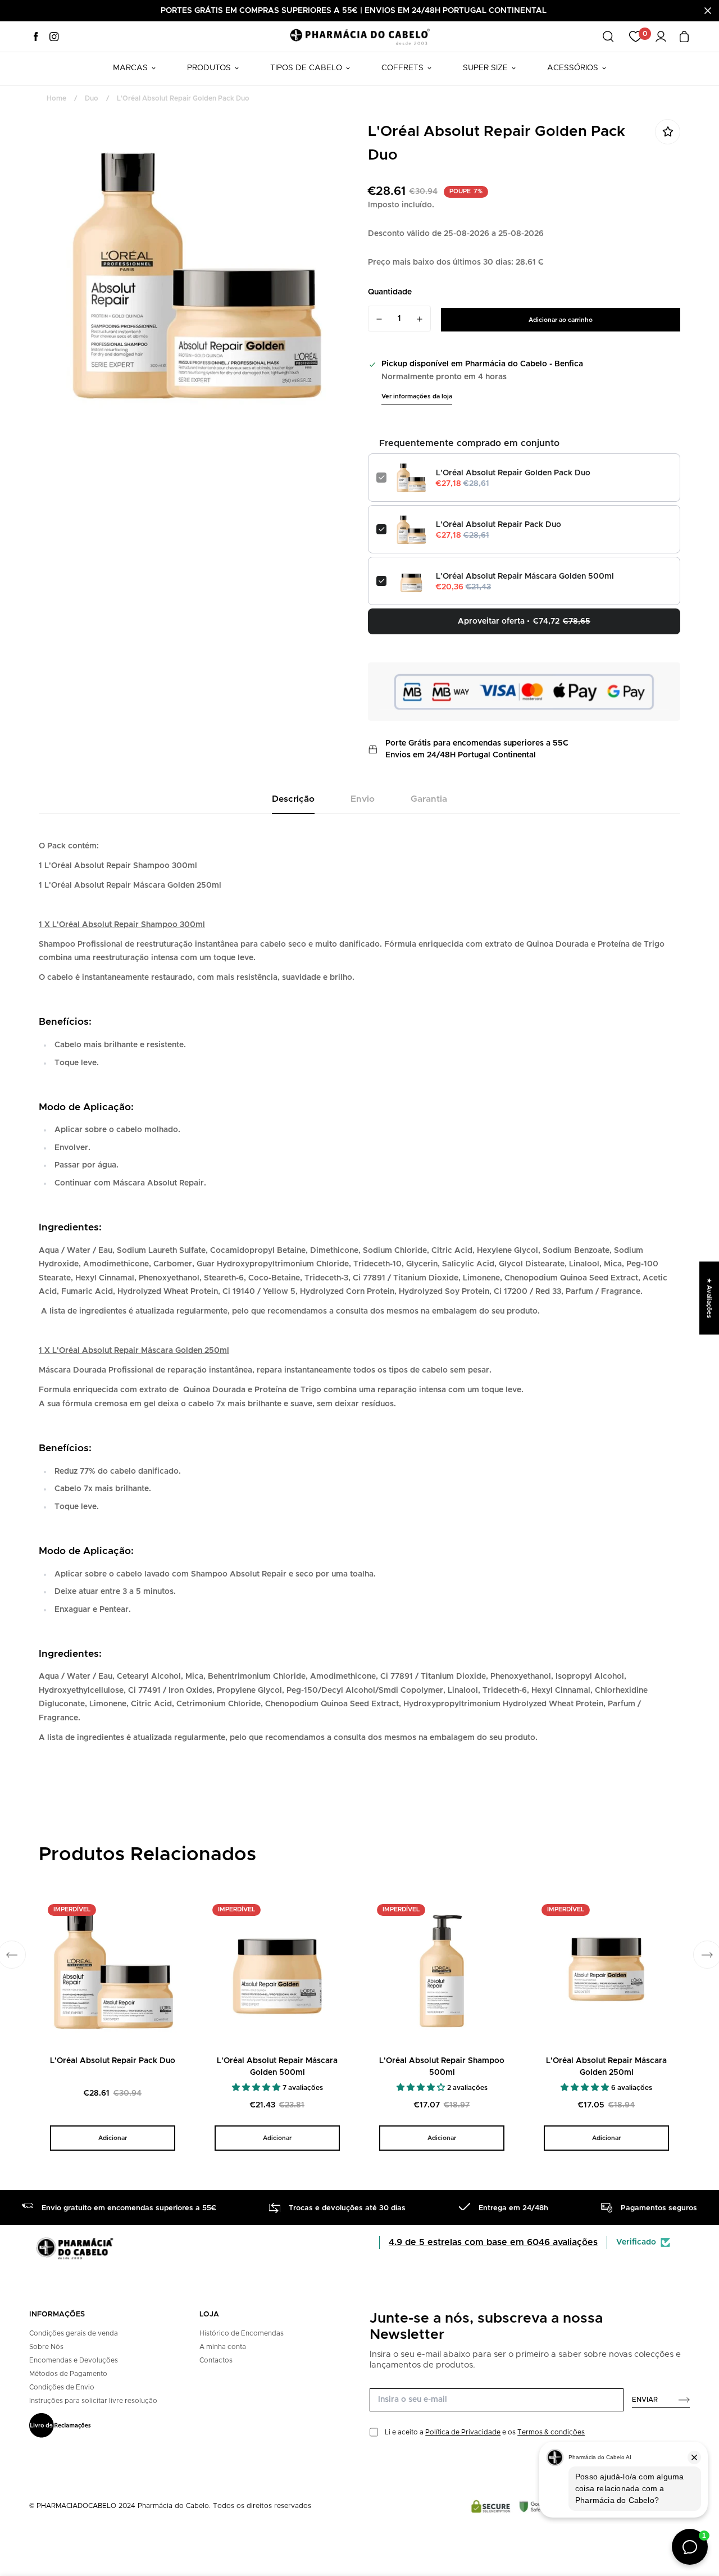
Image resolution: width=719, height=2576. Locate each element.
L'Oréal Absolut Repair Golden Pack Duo (513, 473)
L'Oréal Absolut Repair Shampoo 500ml (442, 2067)
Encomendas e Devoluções (74, 2360)
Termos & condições (551, 2432)
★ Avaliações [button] (709, 1298)
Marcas (130, 68)
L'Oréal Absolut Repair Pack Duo (499, 525)
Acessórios (573, 68)
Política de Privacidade (463, 2432)
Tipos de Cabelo (306, 68)
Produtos (209, 68)
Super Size (485, 68)
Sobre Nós (46, 2347)
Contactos (216, 2360)
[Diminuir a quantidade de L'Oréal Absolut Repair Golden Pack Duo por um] (379, 319)
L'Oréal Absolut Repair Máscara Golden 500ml (525, 576)
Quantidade (390, 292)
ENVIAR (645, 2400)
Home (56, 98)
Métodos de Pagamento (68, 2374)
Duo (92, 98)
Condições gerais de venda (74, 2333)
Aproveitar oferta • (524, 621)
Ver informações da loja (417, 396)
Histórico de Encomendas (242, 2333)
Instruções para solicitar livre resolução (93, 2401)
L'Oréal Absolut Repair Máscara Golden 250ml (606, 2067)
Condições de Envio (62, 2387)
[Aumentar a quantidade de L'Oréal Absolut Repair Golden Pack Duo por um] (420, 319)
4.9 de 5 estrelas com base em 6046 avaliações (493, 2242)
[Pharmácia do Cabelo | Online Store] (359, 36)
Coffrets (402, 68)
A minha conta (223, 2347)
